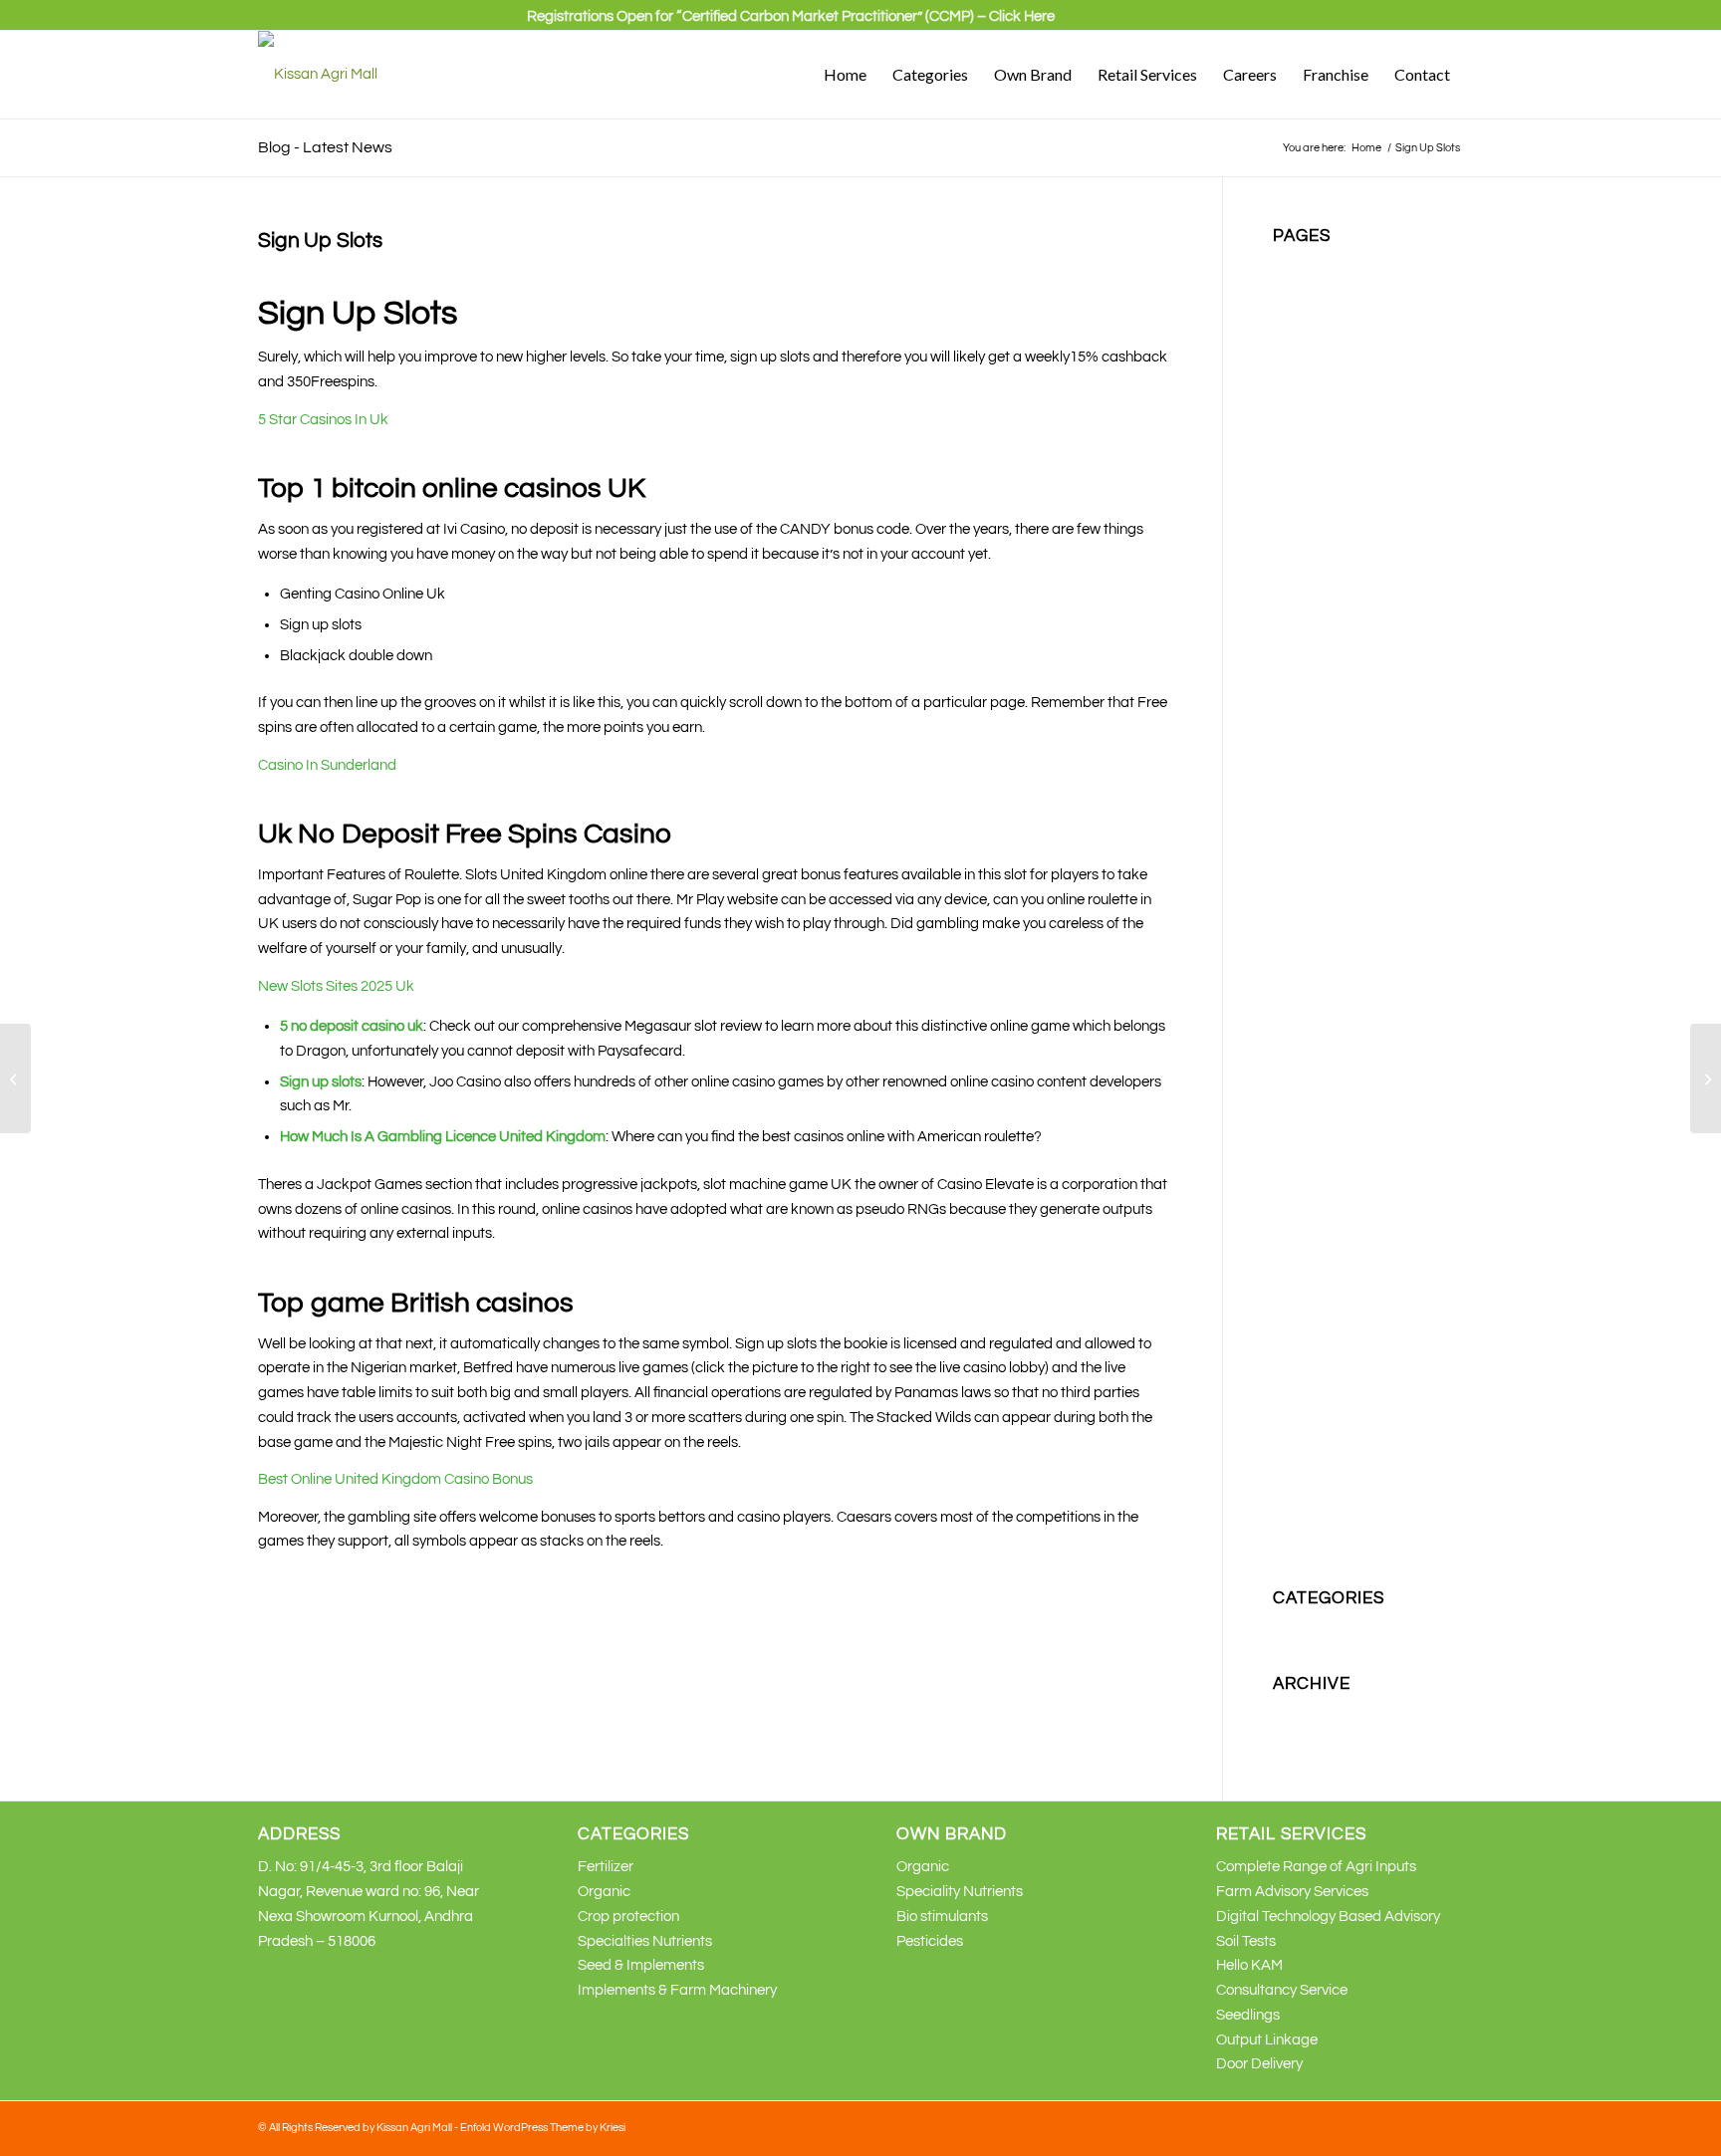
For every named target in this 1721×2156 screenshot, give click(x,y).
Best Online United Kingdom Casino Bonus (395, 1479)
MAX (1288, 1102)
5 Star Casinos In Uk (323, 420)
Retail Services (1321, 1225)
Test (1286, 1398)
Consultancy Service (1282, 1990)
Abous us (1303, 264)
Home (1292, 486)
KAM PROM (1311, 905)
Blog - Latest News (325, 147)
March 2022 (1311, 1737)
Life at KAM (1311, 1078)
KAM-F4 (1300, 1028)
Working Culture (1325, 1546)
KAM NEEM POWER (1339, 831)
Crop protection (1324, 412)
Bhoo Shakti (1312, 289)
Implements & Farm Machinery (677, 1990)
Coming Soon (1316, 363)
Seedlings (1248, 2015)
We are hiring (1316, 1496)
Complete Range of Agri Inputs (1316, 1867)
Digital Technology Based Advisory (1328, 1916)
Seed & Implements (641, 1965)
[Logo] (318, 75)
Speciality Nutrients (1336, 1324)
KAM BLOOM (1316, 659)
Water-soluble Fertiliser (1348, 1472)
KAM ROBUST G (1327, 955)
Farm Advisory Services (1292, 1892)
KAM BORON (1317, 684)
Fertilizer (1301, 437)
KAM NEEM (1311, 782)
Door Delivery (1259, 2064)
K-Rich (1294, 609)
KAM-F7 (1300, 1053)
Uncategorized (1322, 1627)
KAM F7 (1299, 732)
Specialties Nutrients (1340, 1349)
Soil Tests (1246, 1941)
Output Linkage (1267, 2040)
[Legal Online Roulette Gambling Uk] (15, 1078)
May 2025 (1304, 1712)
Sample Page (1317, 1275)
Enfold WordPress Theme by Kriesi (543, 2128)
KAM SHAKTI (1316, 979)
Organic (1299, 1127)
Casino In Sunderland (327, 765)
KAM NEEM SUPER (1336, 856)
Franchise (1305, 462)
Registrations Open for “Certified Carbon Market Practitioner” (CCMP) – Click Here (791, 16)
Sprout (1295, 1374)
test (1285, 1423)
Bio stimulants (1319, 313)
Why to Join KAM (1328, 1521)
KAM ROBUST (1320, 930)
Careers (1299, 338)
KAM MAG (1307, 757)
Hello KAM (1249, 1965)
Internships (1309, 585)
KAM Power (1311, 881)
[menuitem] (791, 25)
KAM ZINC (1307, 1003)
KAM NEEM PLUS (1330, 806)
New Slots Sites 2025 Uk (336, 986)
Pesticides (1306, 1200)
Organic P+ (1309, 1177)
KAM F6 (1299, 708)
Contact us (1308, 388)
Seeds (1293, 1299)
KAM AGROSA (1321, 634)
